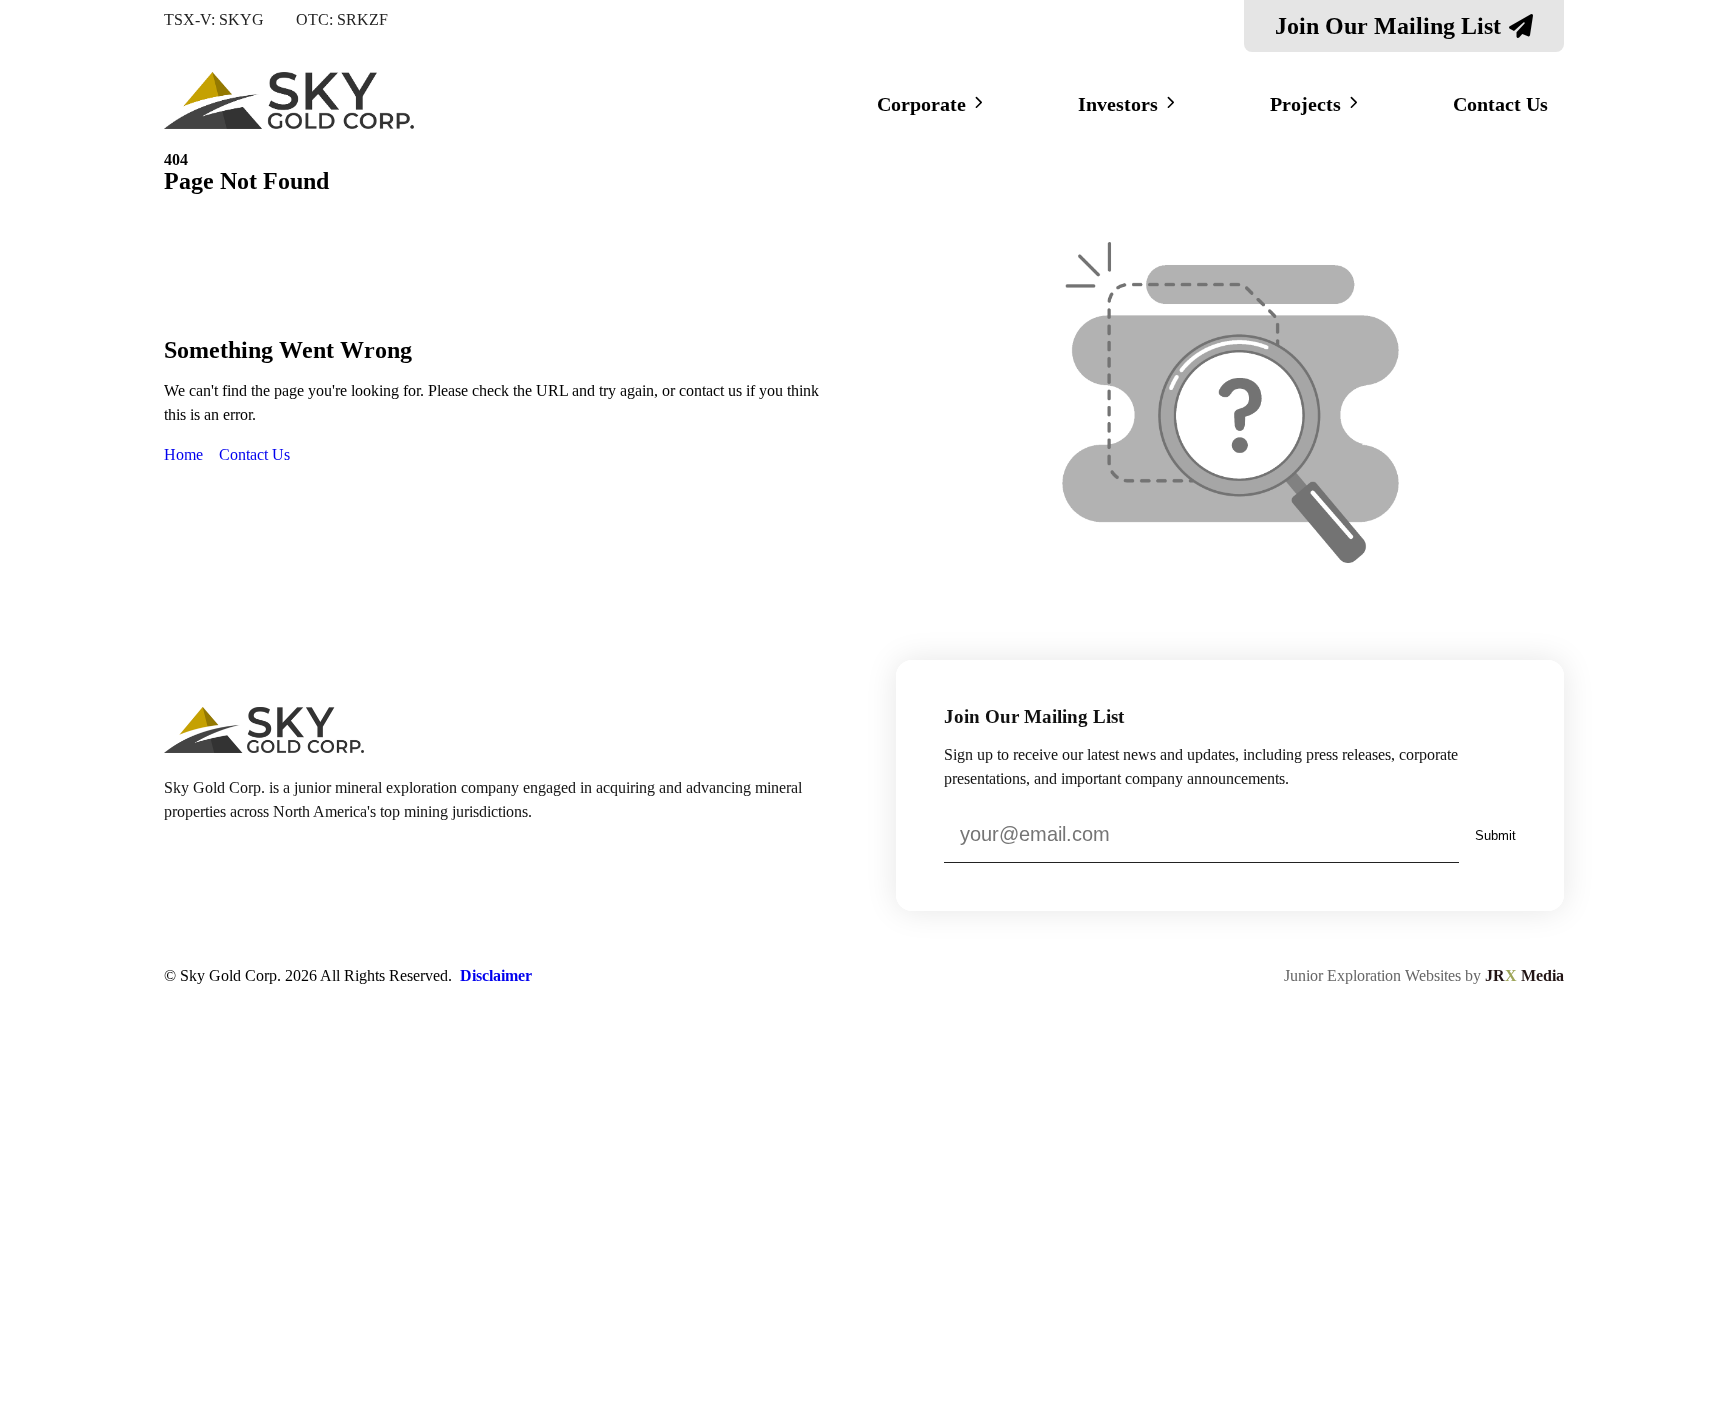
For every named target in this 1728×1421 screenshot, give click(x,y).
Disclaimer (496, 975)
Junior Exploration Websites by (1424, 975)
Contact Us (1500, 104)
